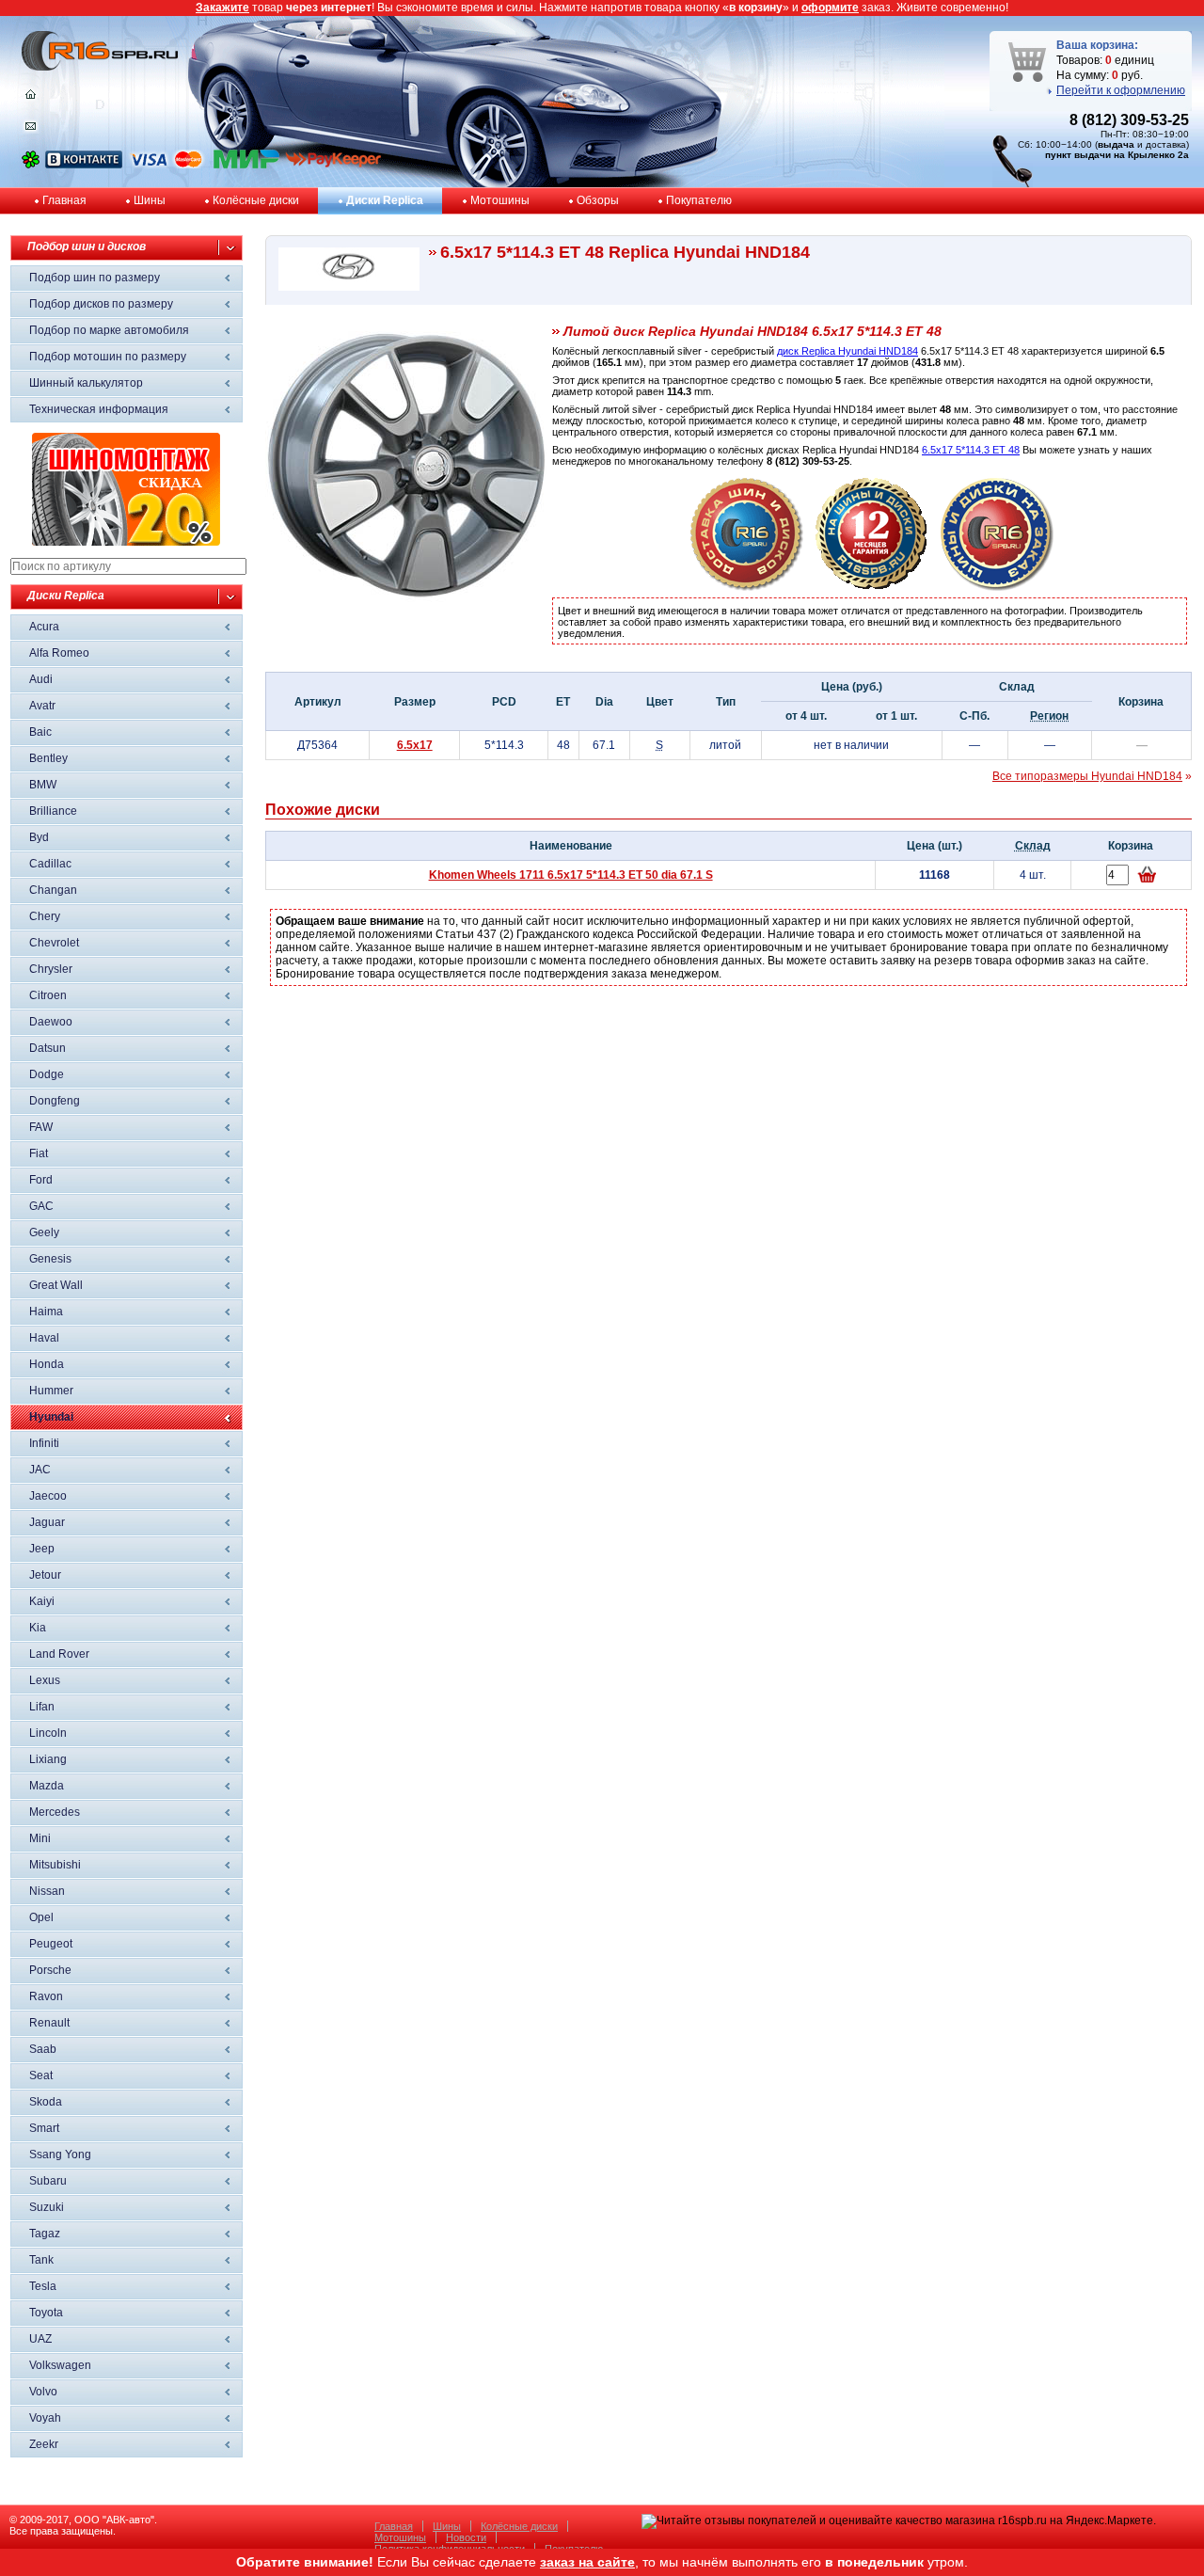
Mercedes (55, 1812)
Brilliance (53, 811)
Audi (41, 679)
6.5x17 (415, 745)
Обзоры (598, 200)
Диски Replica (385, 200)
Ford (41, 1180)
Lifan (42, 1707)
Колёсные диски (256, 200)
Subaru (48, 2181)
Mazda (47, 1786)
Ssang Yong (60, 2155)
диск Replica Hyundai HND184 (848, 351)
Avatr (42, 706)
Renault (49, 2023)
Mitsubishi (55, 1865)
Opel (41, 1917)
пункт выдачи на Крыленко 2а (1117, 155)
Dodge (47, 1074)
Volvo (43, 2392)
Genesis (50, 1259)
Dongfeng (55, 1101)
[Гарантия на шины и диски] (872, 587)
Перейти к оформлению (1121, 90)
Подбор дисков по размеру (101, 304)
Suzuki (47, 2207)
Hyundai (51, 1417)
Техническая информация (99, 409)
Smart (44, 2128)
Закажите (222, 8)
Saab (43, 2049)
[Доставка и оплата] (747, 587)
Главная (64, 200)
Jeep (42, 1549)
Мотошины (500, 200)
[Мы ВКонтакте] (84, 165)
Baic (40, 732)
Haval (44, 1338)
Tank (41, 2260)
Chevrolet (54, 943)
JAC (40, 1470)
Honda (47, 1364)
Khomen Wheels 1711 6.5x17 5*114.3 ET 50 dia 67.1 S (571, 875)
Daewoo (51, 1022)
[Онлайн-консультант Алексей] (31, 165)
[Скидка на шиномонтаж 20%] (126, 542)
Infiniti (44, 1443)
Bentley (48, 758)
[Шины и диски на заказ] (997, 587)
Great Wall (56, 1285)
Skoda (46, 2102)
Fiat (39, 1153)
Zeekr (44, 2444)
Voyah (45, 2418)
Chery (45, 916)
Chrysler (51, 969)
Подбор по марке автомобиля (109, 330)
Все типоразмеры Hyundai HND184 (1087, 776)
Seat (41, 2075)
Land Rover (59, 1654)
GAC (41, 1206)
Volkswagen (60, 2365)
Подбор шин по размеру (95, 278)
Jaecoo (48, 1496)
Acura (44, 627)
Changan (53, 890)
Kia (38, 1628)
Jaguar (47, 1522)
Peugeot (51, 1944)
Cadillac (50, 864)
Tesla (43, 2286)
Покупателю (699, 200)
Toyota (46, 2313)
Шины (150, 200)
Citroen (48, 995)
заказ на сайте (587, 2562)
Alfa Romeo (59, 653)
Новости (466, 2537)
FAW (41, 1127)
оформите (830, 8)
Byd (39, 837)
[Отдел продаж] (31, 130)
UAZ (40, 2339)
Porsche (50, 1970)
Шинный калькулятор (86, 383)
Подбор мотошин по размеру (108, 357)
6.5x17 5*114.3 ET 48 (971, 450)
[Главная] (31, 99)
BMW (43, 785)
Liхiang (48, 1759)
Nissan (47, 1891)
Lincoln (48, 1733)
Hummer (51, 1391)
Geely (44, 1232)
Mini (40, 1838)
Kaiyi (42, 1601)
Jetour (45, 1575)
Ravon (46, 1996)
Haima (46, 1312)
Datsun (48, 1048)
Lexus (45, 1680)
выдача (1116, 144)
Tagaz (45, 2234)
